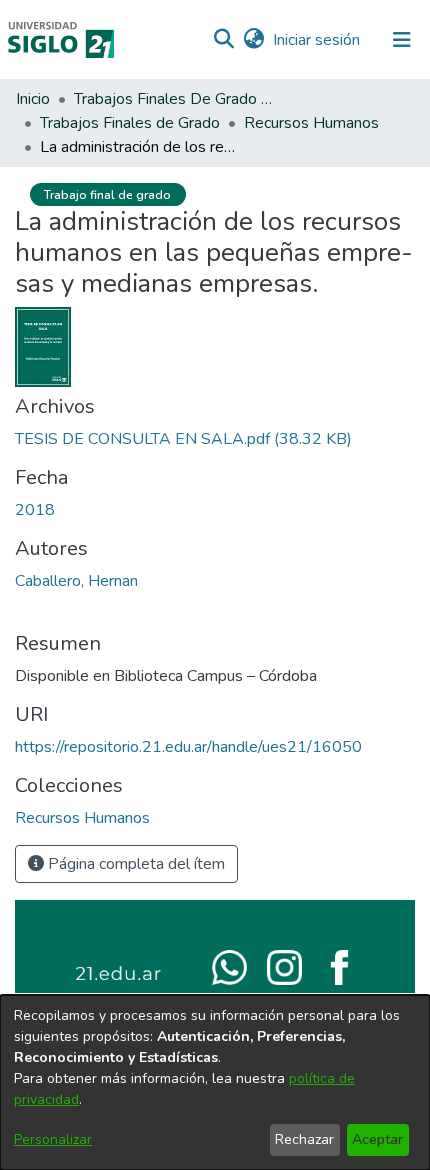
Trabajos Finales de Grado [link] (130, 123)
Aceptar (377, 1139)
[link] (183, 439)
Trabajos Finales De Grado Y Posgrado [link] (174, 99)
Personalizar (53, 1139)
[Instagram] (284, 966)
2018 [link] (35, 510)
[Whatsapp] (229, 966)
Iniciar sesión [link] (317, 40)
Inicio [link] (33, 99)
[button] (223, 40)
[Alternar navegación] (402, 40)
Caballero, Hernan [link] (76, 581)
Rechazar (304, 1139)
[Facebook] (339, 966)
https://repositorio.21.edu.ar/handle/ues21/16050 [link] (188, 747)
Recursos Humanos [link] (311, 123)
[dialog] (215, 1082)
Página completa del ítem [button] (134, 864)
